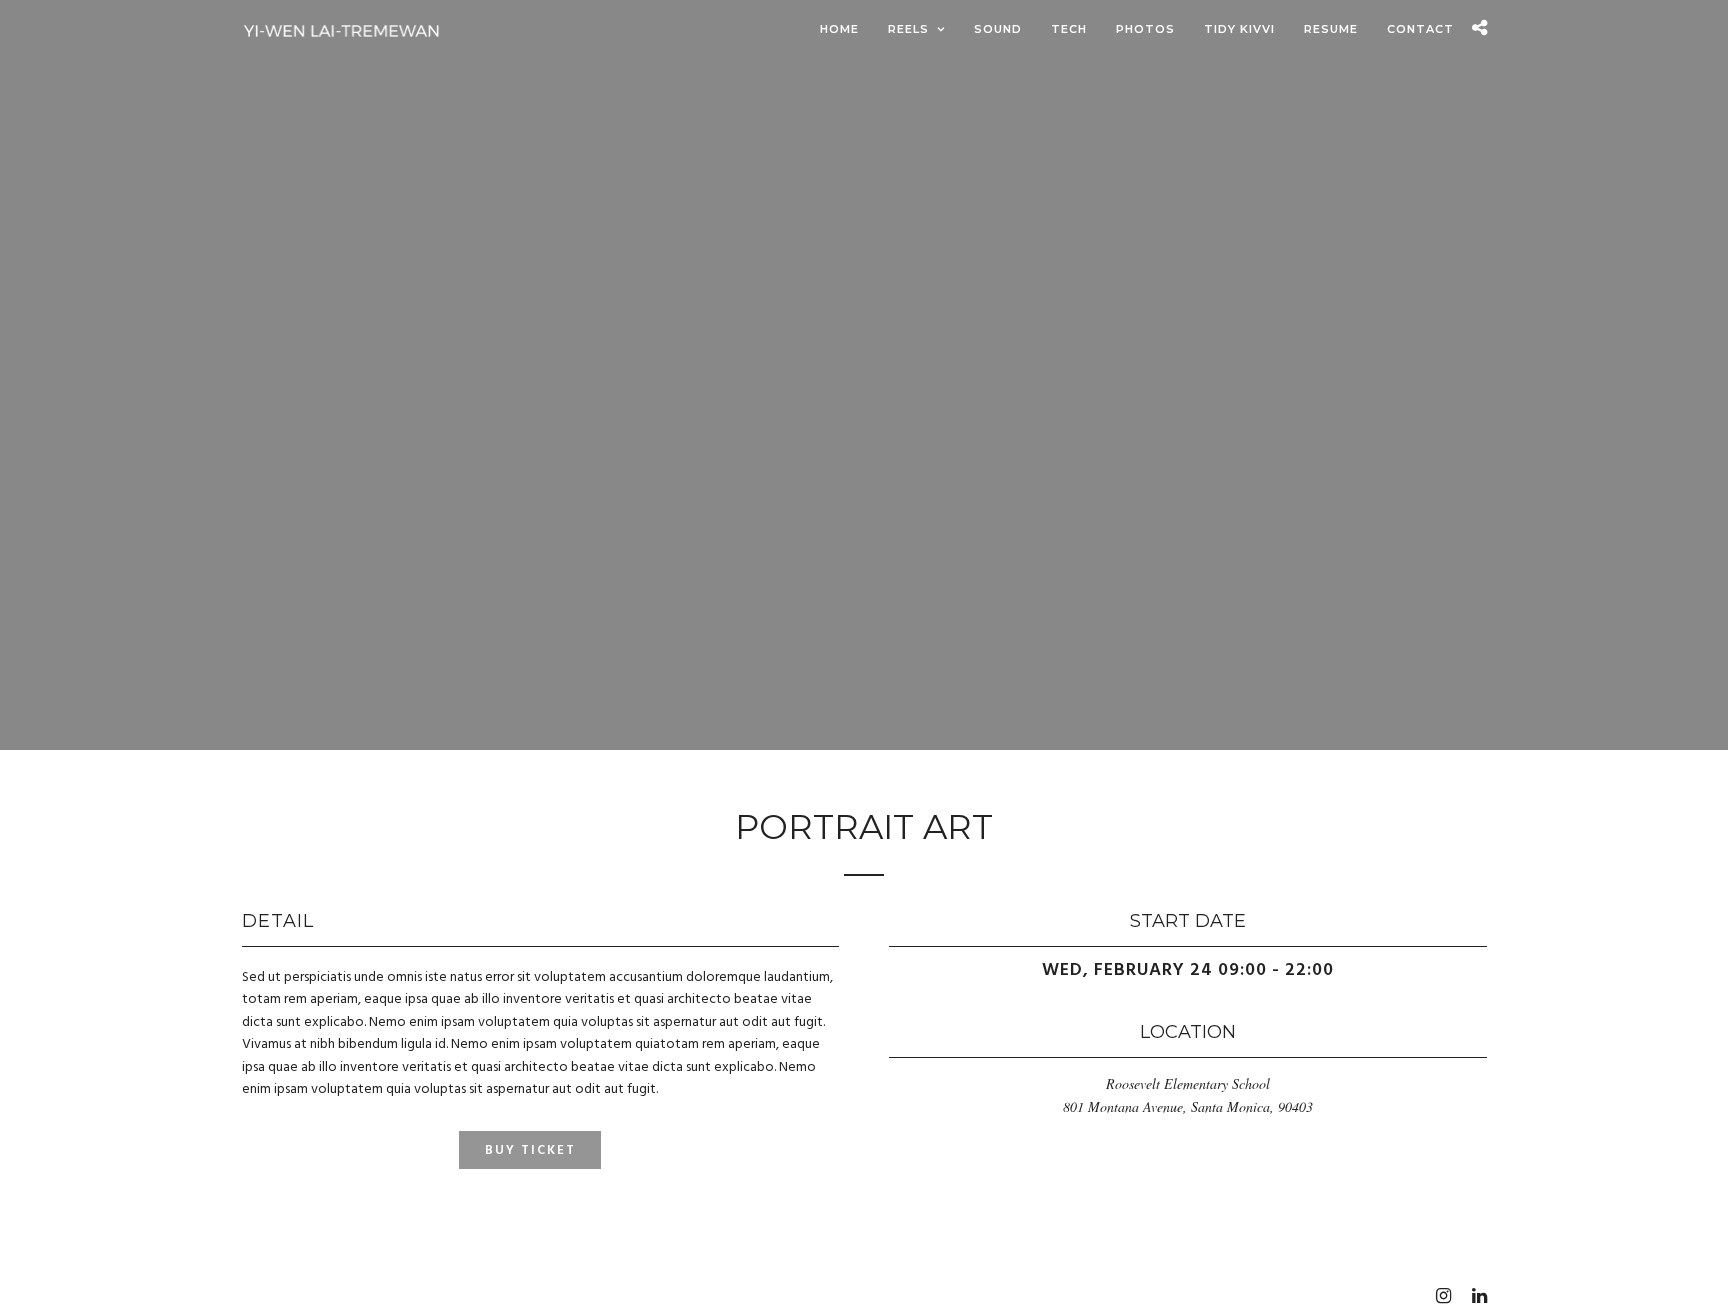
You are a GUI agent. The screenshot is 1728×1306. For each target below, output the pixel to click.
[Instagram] (1443, 1296)
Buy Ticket (530, 1150)
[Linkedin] (1479, 1296)
